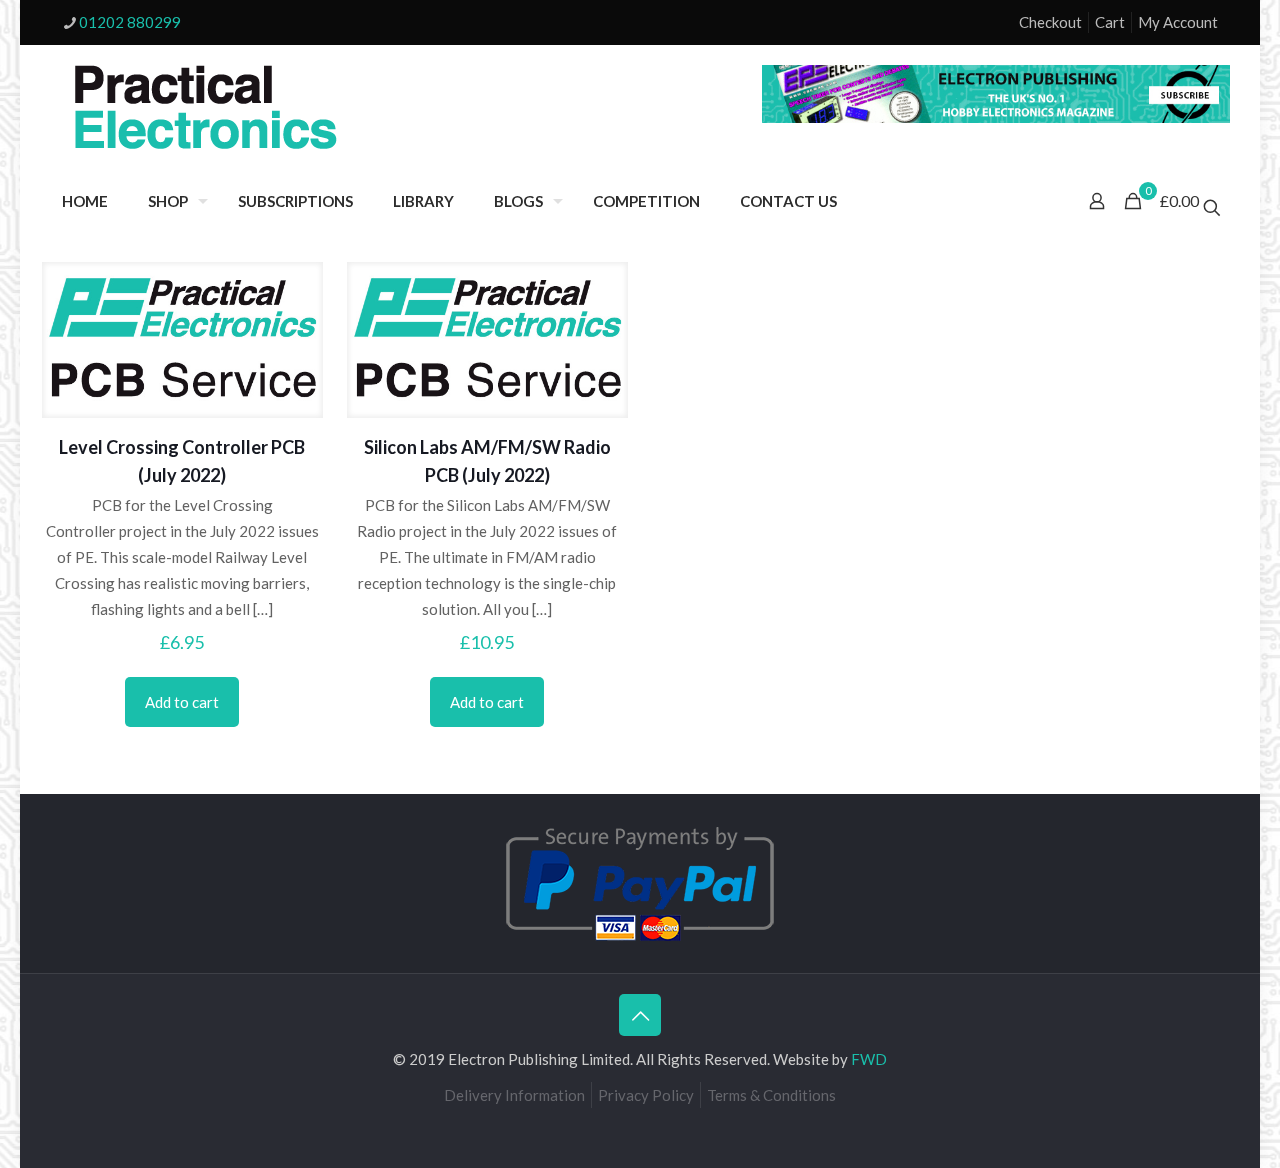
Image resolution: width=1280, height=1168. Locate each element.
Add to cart (182, 702)
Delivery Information (514, 1095)
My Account (1178, 22)
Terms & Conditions (771, 1095)
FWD (869, 1059)
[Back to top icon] (640, 1015)
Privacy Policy (646, 1095)
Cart (1110, 22)
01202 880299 (130, 22)
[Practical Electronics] (206, 108)
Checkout (1050, 22)
